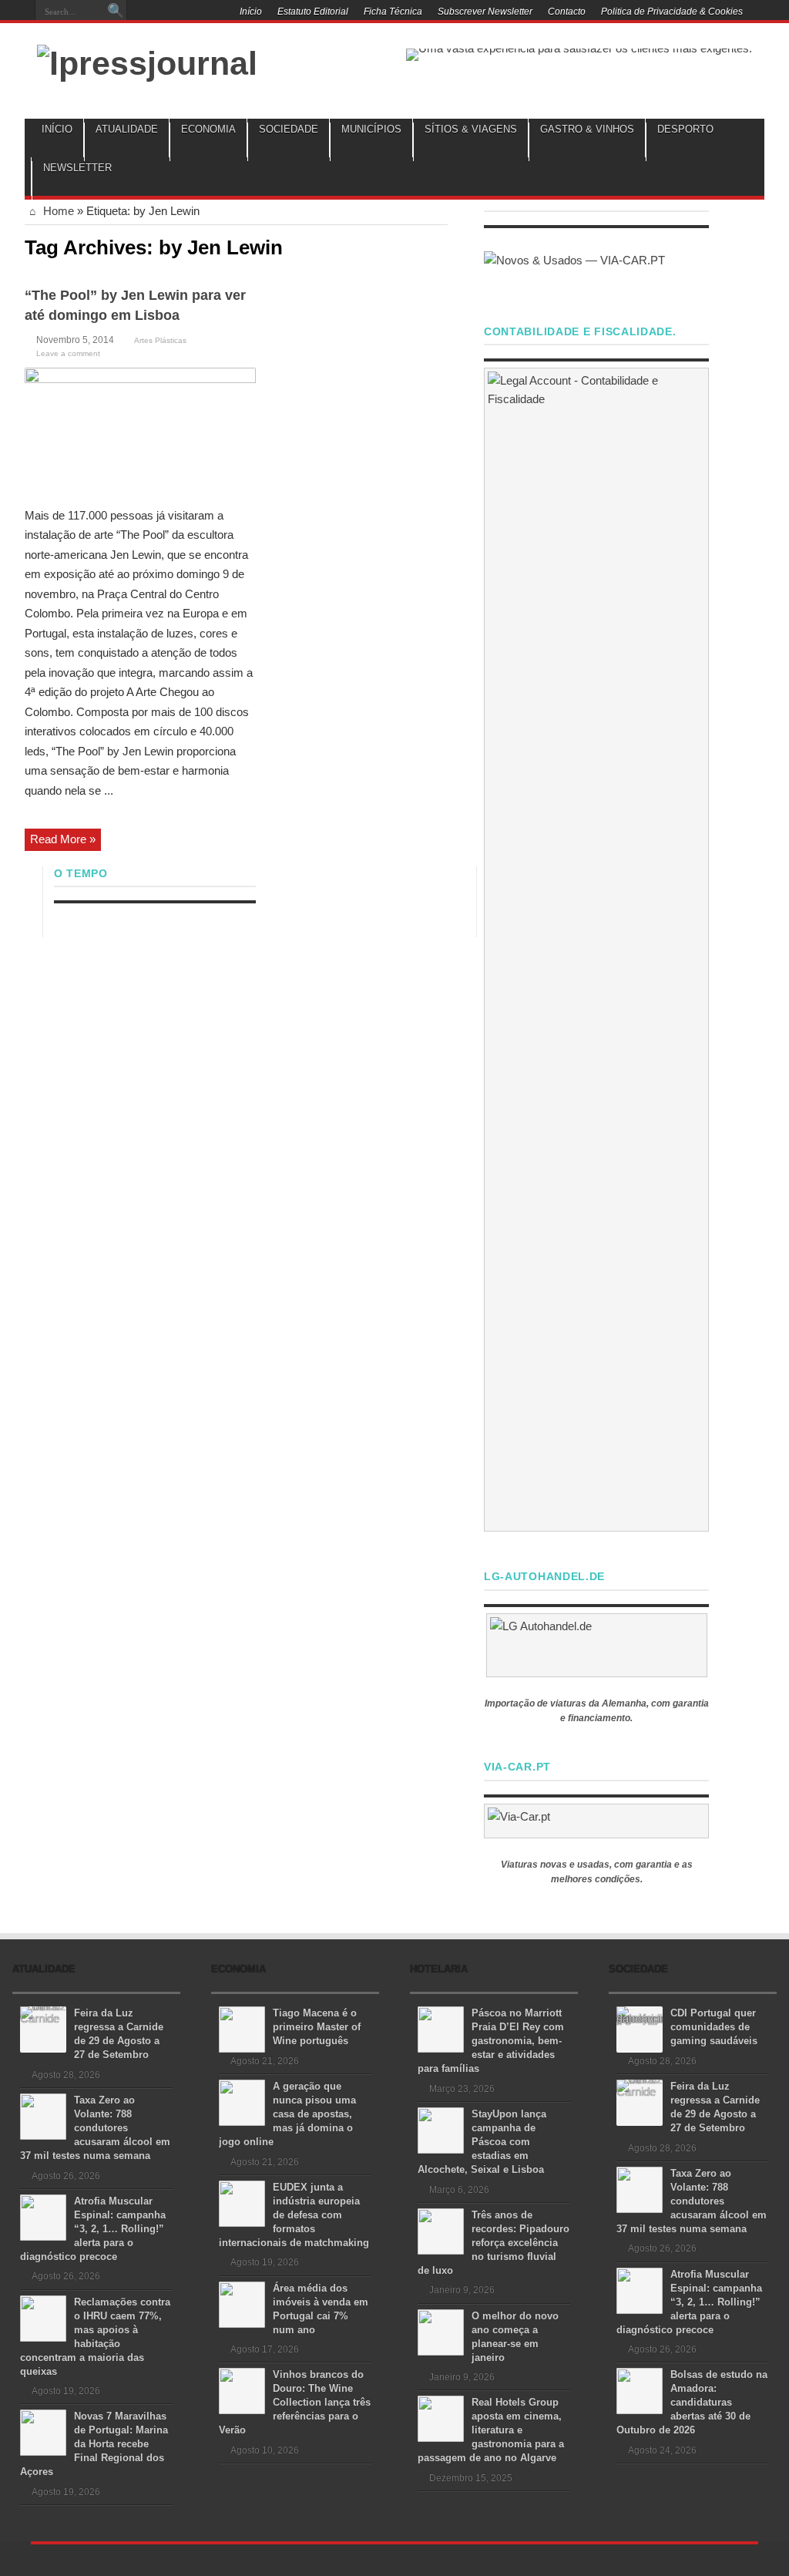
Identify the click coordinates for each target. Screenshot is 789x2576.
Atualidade (127, 129)
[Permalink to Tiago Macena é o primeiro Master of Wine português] (242, 2028)
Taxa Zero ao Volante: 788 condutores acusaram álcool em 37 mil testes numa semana (95, 2128)
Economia (208, 129)
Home (57, 211)
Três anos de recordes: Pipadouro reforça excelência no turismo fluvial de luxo (494, 2243)
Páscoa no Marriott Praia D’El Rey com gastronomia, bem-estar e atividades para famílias (491, 2041)
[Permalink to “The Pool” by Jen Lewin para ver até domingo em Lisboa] (140, 431)
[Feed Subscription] (442, 246)
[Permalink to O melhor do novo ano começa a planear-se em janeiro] (441, 2331)
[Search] (116, 12)
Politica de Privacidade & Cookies (672, 12)
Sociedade (289, 129)
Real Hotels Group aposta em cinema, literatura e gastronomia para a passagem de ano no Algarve (491, 2430)
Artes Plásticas (160, 340)
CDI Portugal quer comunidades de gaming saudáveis (714, 2027)
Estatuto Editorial (313, 12)
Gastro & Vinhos (587, 129)
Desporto (685, 129)
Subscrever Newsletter (485, 12)
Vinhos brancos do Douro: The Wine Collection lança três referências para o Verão (295, 2402)
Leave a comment (68, 353)
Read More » (63, 839)
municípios (371, 129)
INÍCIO (57, 129)
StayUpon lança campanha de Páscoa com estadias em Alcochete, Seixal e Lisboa (482, 2142)
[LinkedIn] (210, 13)
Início (251, 12)
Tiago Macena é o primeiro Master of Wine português (317, 2027)
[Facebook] (173, 13)
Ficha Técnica (393, 12)
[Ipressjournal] (147, 61)
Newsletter (77, 168)
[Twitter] (191, 13)
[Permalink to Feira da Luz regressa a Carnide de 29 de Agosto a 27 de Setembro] (43, 2028)
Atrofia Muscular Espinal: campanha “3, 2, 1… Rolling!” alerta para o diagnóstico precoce (93, 2229)
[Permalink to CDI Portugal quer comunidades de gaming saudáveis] (640, 2028)
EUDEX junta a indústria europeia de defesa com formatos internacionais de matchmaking (294, 2215)
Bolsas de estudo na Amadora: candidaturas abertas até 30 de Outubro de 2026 (692, 2402)
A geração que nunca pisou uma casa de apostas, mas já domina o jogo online (287, 2114)
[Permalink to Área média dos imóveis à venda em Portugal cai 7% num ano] (242, 2304)
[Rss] (154, 13)
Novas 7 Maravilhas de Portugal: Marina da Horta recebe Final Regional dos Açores (94, 2444)
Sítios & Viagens (471, 129)
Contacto (567, 12)
